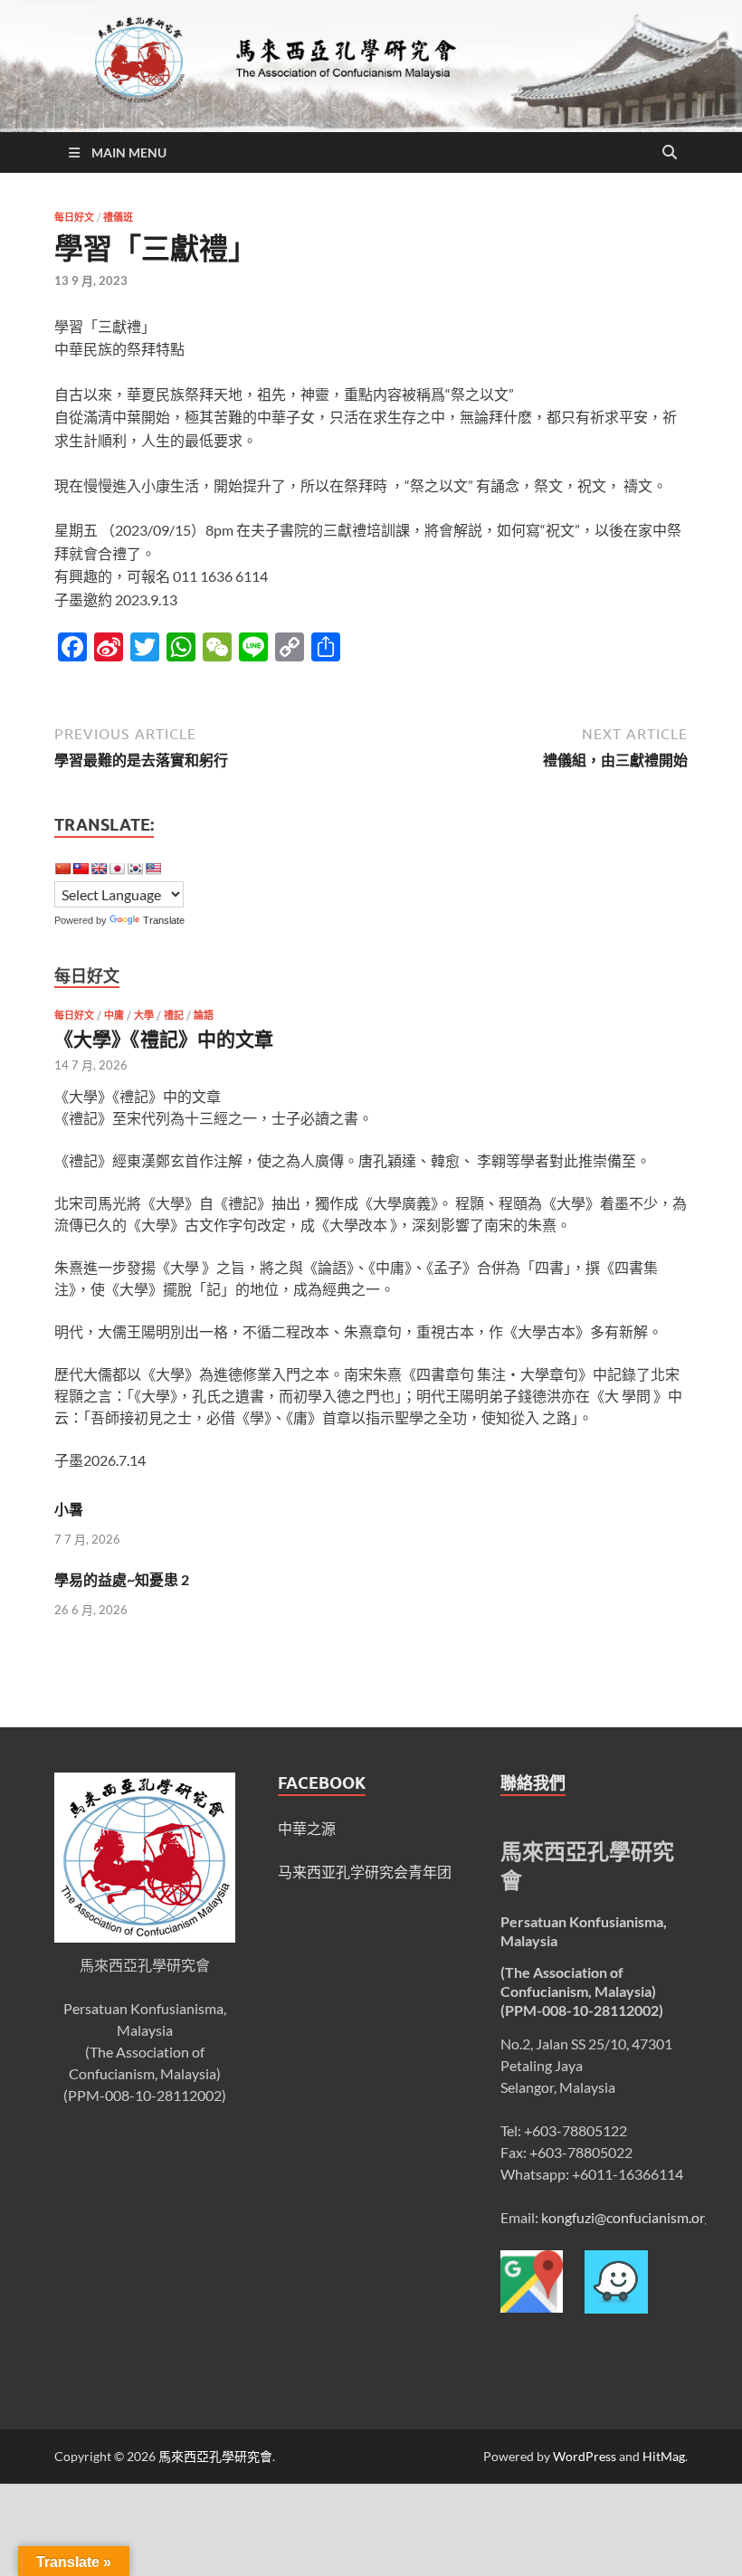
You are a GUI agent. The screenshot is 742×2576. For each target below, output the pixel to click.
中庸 (114, 1015)
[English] (99, 869)
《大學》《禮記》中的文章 (164, 1038)
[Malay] (153, 869)
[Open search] (670, 153)
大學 (144, 1015)
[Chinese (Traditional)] (81, 869)
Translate (164, 920)
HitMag (664, 2456)
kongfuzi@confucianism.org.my (637, 2217)
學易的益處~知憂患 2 (122, 1579)
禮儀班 (118, 217)
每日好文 (74, 217)
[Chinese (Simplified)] (62, 869)
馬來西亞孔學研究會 (215, 2456)
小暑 (69, 1509)
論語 (204, 1015)
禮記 (174, 1015)
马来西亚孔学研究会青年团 (365, 1872)
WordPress (585, 2456)
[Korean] (135, 869)
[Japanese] (117, 869)
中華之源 (307, 1828)
